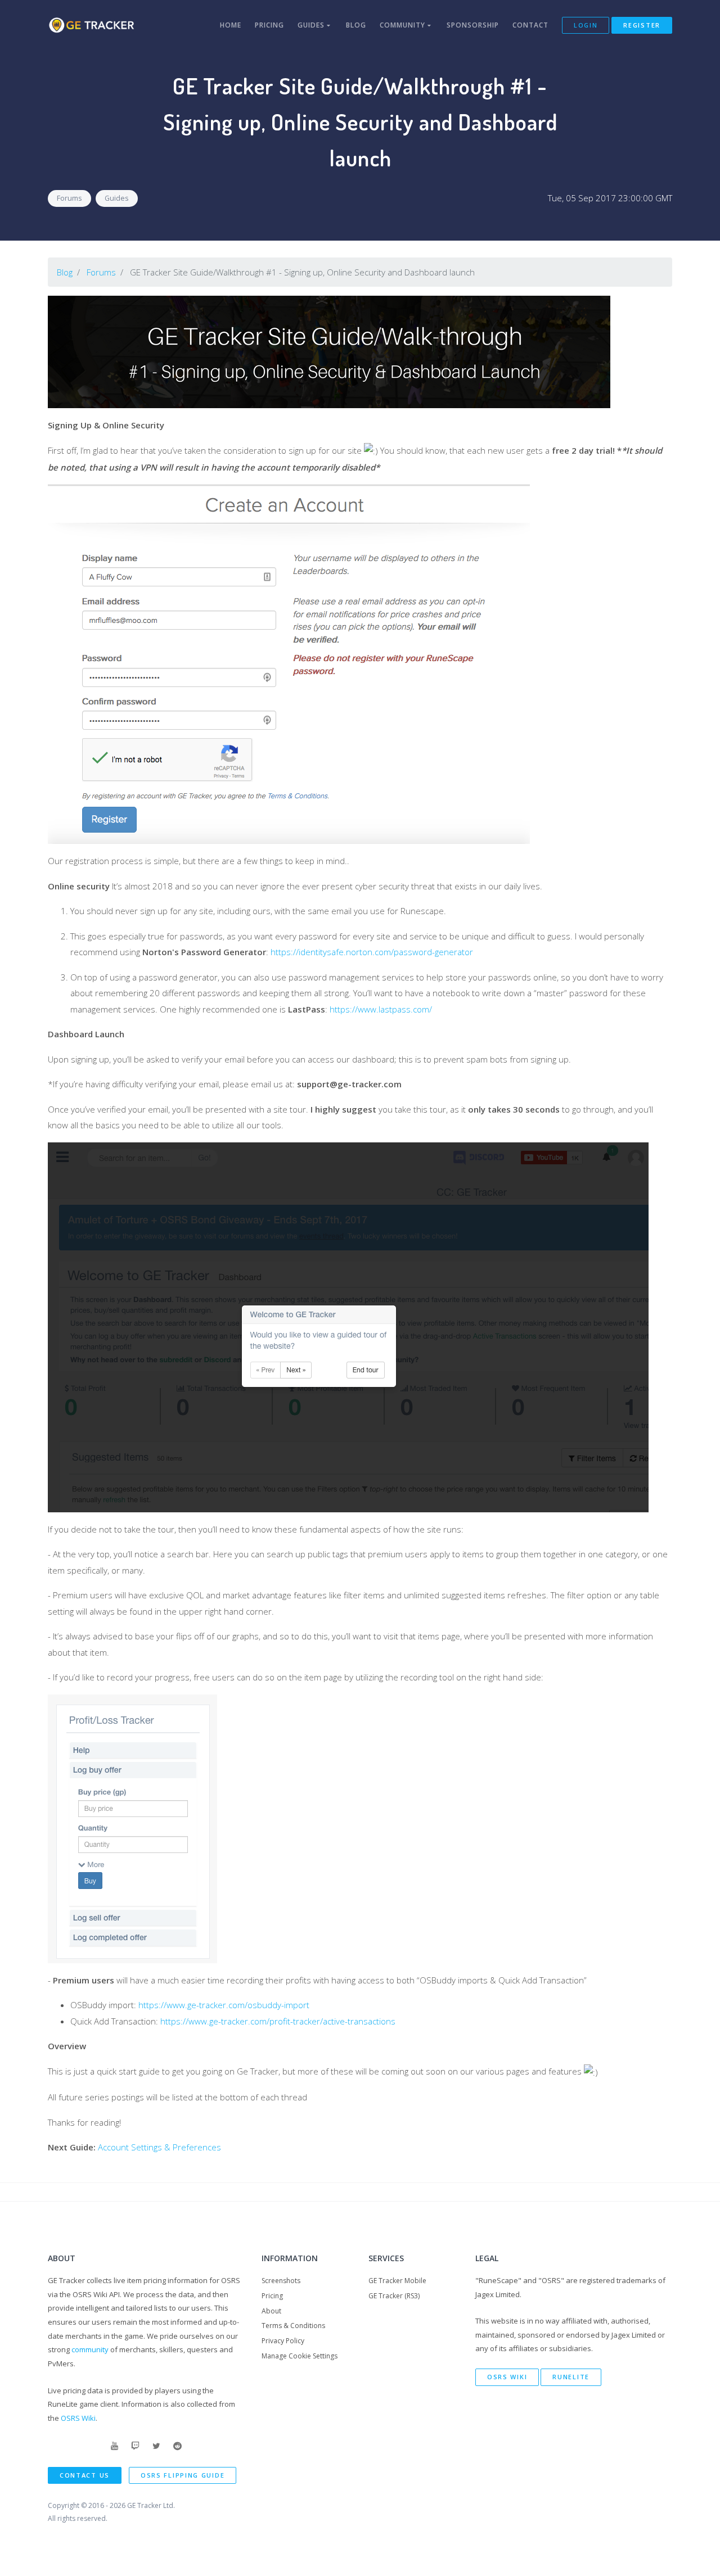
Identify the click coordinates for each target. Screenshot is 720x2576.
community (90, 2349)
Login (586, 25)
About (271, 2311)
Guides (312, 25)
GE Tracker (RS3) (394, 2296)
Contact (530, 25)
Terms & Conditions (293, 2326)
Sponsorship (473, 25)
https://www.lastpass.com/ (381, 1009)
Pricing (269, 25)
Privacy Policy (283, 2341)
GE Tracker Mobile (397, 2281)
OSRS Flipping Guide (183, 2475)
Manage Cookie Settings (300, 2356)
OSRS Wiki (78, 2418)
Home (231, 25)
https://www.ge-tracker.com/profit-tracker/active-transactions (278, 2021)
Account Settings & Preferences (159, 2147)
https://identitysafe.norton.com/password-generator (372, 952)
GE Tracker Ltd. (151, 2505)
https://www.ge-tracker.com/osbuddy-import (224, 2005)
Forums (69, 198)
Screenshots (281, 2281)
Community (404, 25)
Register (642, 25)
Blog (356, 25)
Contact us (85, 2475)
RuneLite (571, 2377)
